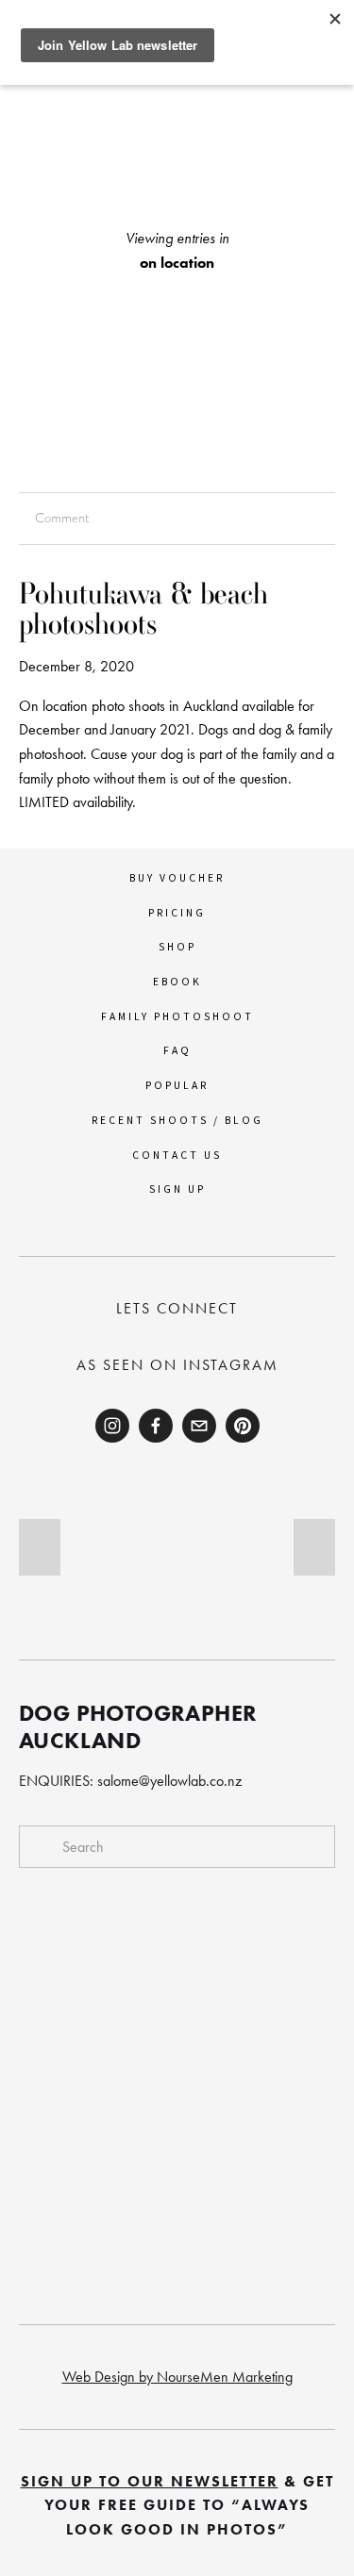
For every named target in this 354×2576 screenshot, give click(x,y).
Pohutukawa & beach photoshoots (143, 609)
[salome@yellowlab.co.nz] (199, 1426)
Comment (61, 518)
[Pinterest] (243, 1426)
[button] (40, 1547)
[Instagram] (112, 1426)
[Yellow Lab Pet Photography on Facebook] (156, 1426)
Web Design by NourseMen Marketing (177, 2377)
